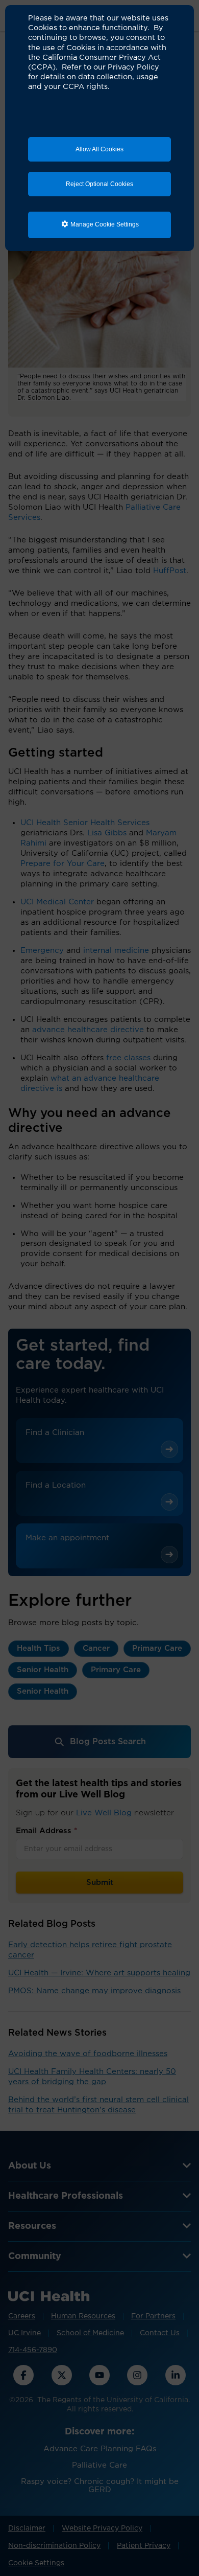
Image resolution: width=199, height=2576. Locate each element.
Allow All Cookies (99, 149)
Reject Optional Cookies (99, 184)
